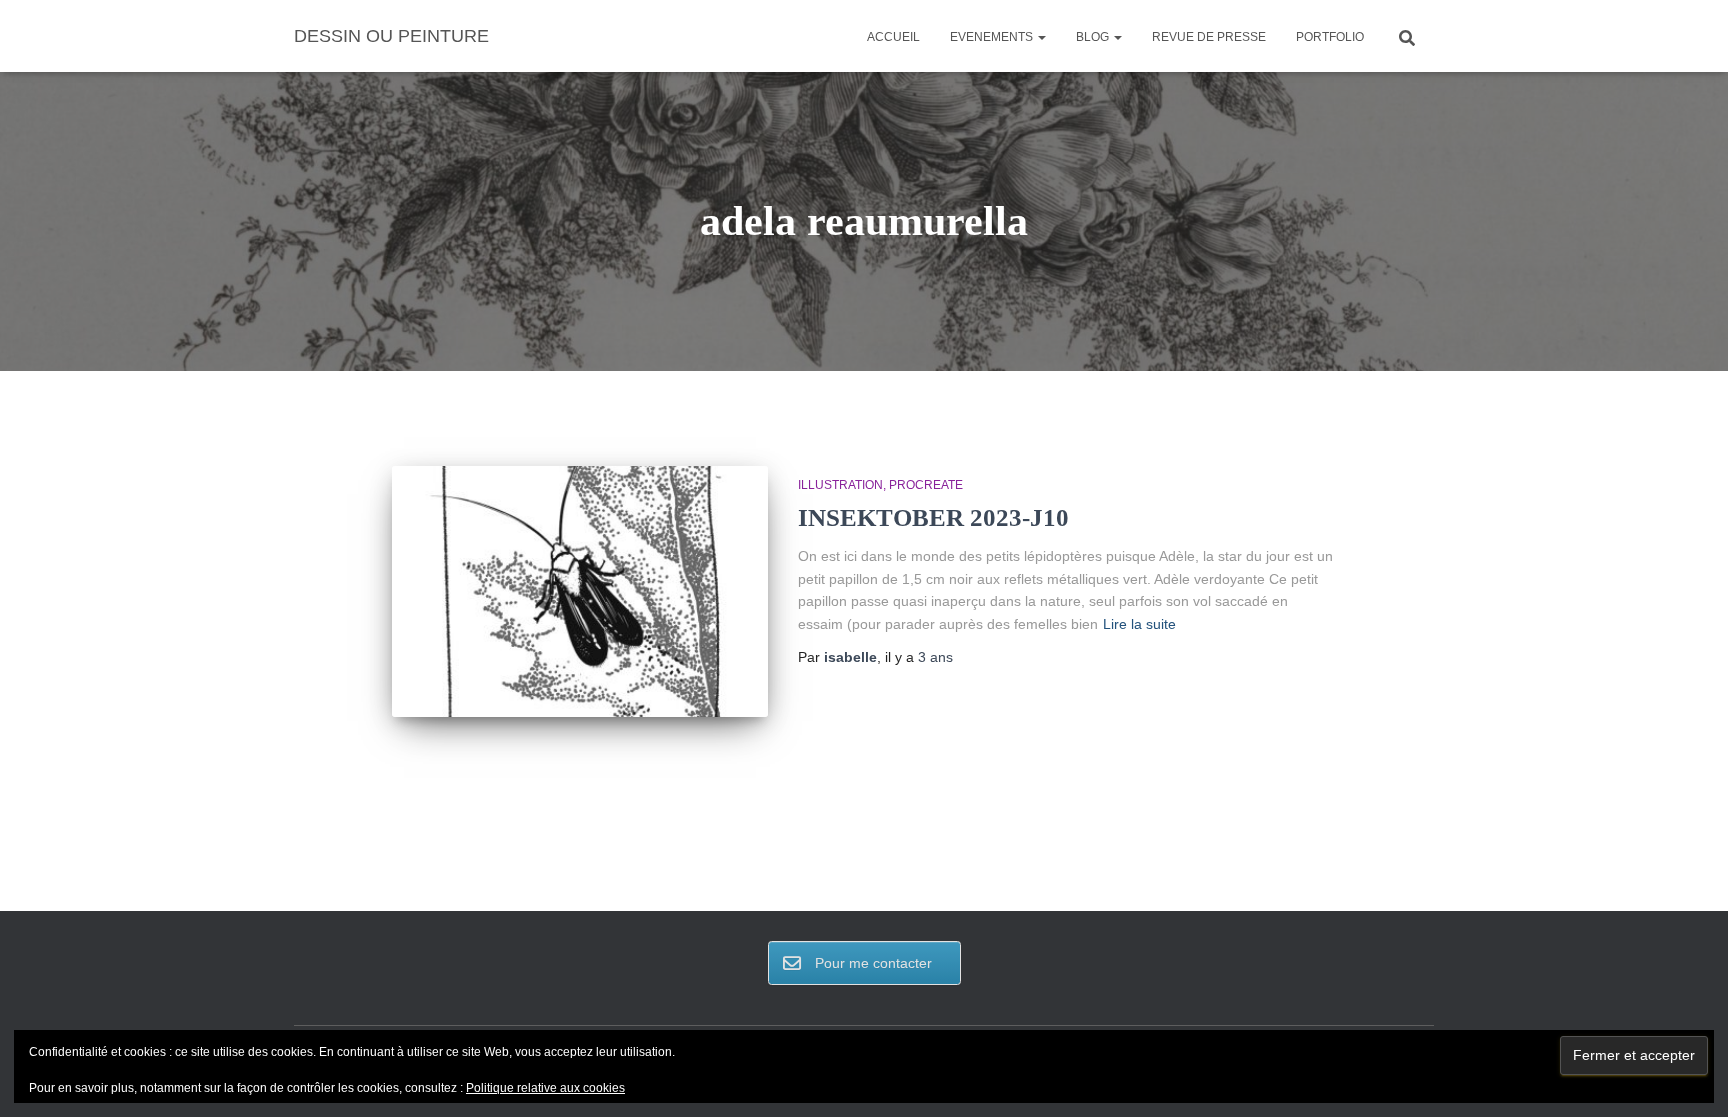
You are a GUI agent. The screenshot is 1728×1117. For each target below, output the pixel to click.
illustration (840, 485)
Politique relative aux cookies (545, 1088)
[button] (1041, 37)
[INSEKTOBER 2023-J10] (580, 591)
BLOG (1094, 37)
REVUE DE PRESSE (1209, 37)
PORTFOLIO (1330, 37)
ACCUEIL (893, 37)
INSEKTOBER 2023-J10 (933, 517)
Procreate (926, 485)
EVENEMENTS (993, 37)
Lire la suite (1139, 624)
